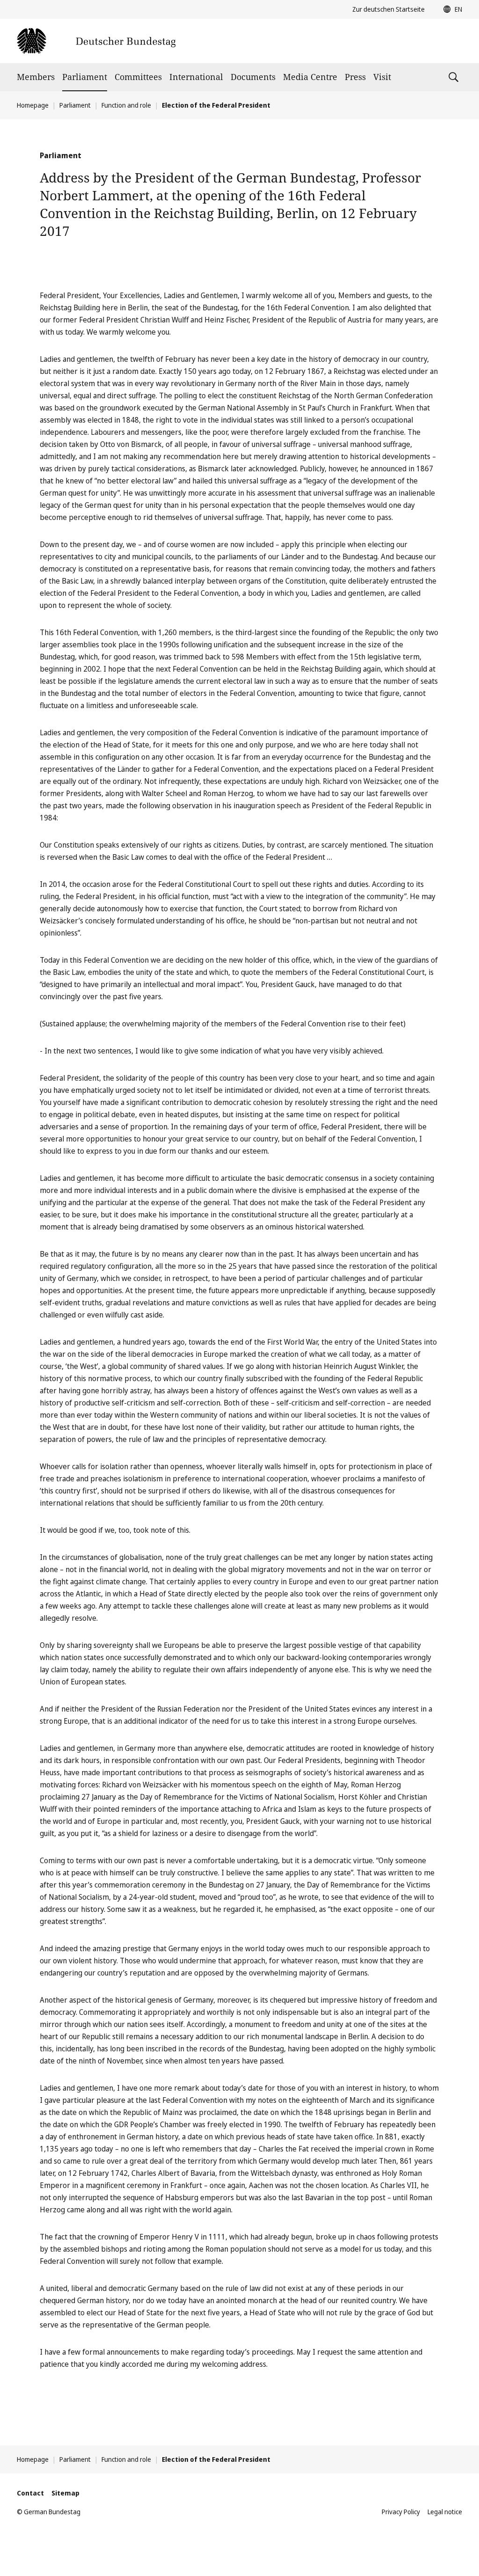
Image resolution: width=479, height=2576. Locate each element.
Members (36, 77)
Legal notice (445, 2512)
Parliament (85, 77)
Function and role (126, 105)
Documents (253, 77)
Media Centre (310, 77)
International (196, 77)
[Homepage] (96, 41)
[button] (450, 9)
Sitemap (65, 2493)
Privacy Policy (401, 2512)
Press (355, 77)
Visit (382, 77)
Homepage (33, 105)
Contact (30, 2493)
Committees (138, 77)
